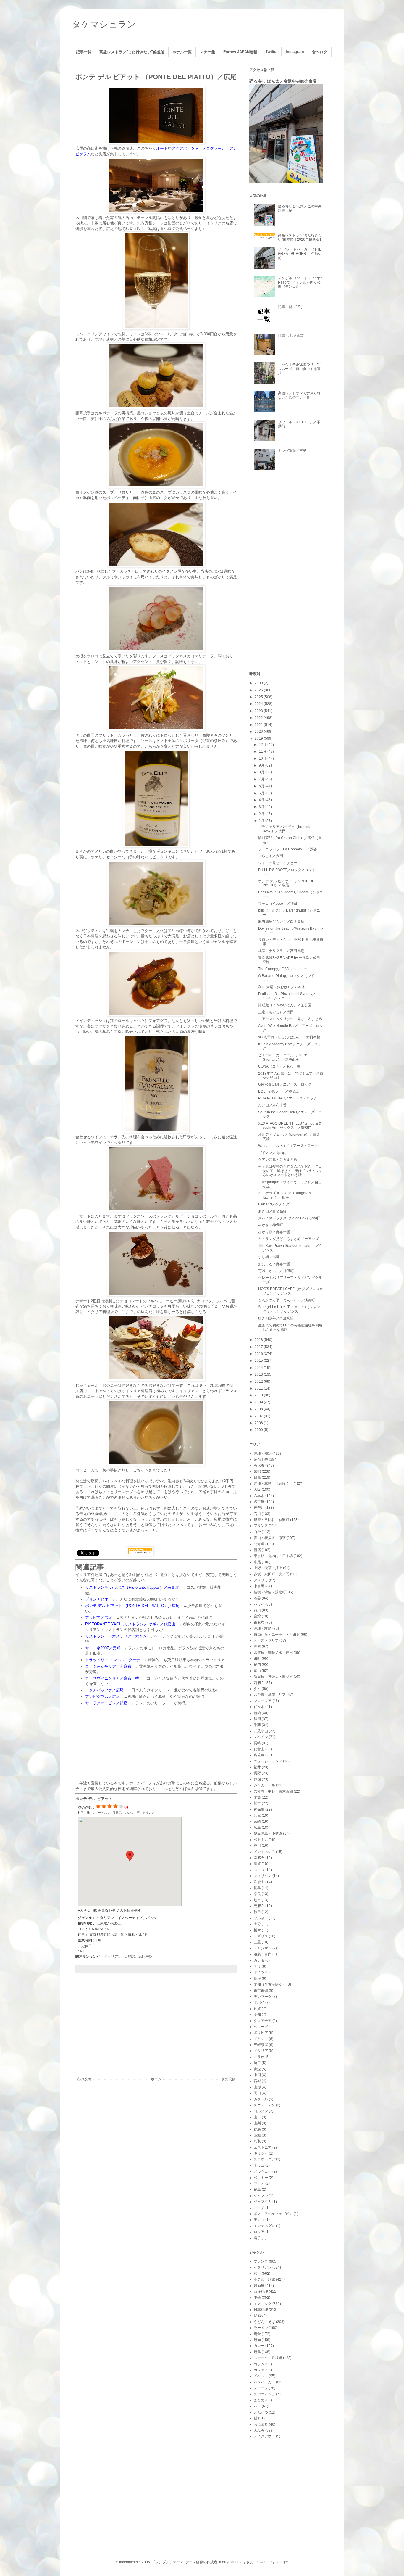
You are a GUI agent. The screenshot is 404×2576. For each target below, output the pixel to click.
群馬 (257, 2129)
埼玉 (257, 2063)
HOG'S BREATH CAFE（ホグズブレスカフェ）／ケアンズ (291, 1291)
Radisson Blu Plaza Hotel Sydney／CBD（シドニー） (287, 996)
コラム (259, 2364)
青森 (257, 2069)
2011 (259, 1388)
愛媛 (257, 1797)
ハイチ (259, 2208)
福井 (257, 1767)
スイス (259, 1870)
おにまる (261, 2424)
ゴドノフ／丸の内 (272, 1153)
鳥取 (257, 2141)
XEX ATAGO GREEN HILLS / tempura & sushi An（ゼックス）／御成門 (290, 1126)
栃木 (257, 1930)
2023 (259, 711)
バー (257, 2406)
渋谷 (257, 1598)
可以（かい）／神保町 (276, 1271)
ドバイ (259, 2002)
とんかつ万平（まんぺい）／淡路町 (287, 1300)
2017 (259, 1347)
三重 (257, 1942)
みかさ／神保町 (271, 1225)
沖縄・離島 (263, 1628)
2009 (259, 1402)
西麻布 (259, 1683)
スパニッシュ (264, 2394)
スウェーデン (264, 2105)
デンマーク (263, 1997)
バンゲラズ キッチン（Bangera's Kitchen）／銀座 (285, 1195)
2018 (259, 1340)
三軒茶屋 (261, 2045)
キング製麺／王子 (292, 451)
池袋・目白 (263, 1954)
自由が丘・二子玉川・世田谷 (277, 1635)
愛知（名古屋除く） (270, 1984)
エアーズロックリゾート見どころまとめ (290, 1019)
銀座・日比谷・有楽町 (272, 1520)
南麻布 (259, 1858)
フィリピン (263, 1876)
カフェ (259, 2370)
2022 (259, 718)
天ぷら (259, 2430)
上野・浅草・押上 (268, 1568)
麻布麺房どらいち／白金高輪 (281, 922)
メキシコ (261, 2039)
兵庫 (257, 1815)
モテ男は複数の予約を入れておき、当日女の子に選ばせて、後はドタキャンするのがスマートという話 (291, 1171)
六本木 (259, 1496)
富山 (257, 1671)
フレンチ (261, 2261)
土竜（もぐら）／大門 (276, 1012)
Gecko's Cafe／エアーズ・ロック (285, 1084)
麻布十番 (261, 1459)
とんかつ (261, 2412)
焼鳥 (257, 2352)
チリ (257, 1966)
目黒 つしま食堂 (291, 336)
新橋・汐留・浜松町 (270, 1592)
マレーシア (263, 1701)
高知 (257, 2015)
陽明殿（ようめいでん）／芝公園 (285, 1005)
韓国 (257, 1779)
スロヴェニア (264, 2159)
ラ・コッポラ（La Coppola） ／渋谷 (288, 849)
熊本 (257, 1803)
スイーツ (261, 2388)
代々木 (259, 1707)
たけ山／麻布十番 (272, 1105)
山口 (257, 2117)
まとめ (259, 2400)
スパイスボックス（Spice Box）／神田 (289, 1218)
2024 (259, 704)
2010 (259, 1395)
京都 (257, 1471)
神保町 (259, 1809)
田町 (257, 1659)
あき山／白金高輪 (272, 1211)
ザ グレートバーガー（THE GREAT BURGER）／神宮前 (300, 254)
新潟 (257, 1713)
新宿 (257, 1550)
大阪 (257, 1490)
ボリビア (261, 2033)
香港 (257, 1646)
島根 (257, 1978)
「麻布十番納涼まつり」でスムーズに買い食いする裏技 (299, 369)
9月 (262, 765)
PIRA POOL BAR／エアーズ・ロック (288, 1098)
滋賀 (257, 1864)
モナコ (259, 2220)
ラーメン (261, 2328)
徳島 (257, 1888)
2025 (259, 697)
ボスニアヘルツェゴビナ (273, 2214)
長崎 (257, 1743)
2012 (259, 1382)
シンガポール (264, 1785)
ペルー (259, 2027)
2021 (259, 725)
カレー (259, 2346)
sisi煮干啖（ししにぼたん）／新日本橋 (289, 1037)
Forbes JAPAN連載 (240, 52)
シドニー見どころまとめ (278, 863)
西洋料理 (261, 2292)
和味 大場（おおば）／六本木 (282, 987)
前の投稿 (228, 2079)
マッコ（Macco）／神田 (278, 904)
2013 (259, 1374)
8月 (262, 772)
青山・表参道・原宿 (270, 1538)
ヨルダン (261, 2111)
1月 (262, 821)
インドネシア (264, 1852)
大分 (257, 1924)
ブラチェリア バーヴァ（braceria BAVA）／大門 (285, 829)
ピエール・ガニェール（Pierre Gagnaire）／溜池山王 (283, 1057)
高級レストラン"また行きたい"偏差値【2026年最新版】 (300, 237)
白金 (257, 1532)
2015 (259, 1361)
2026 (259, 690)
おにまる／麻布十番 (274, 1264)
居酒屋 (259, 2286)
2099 (259, 683)
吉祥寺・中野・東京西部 (273, 1791)
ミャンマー (263, 1948)
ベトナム (261, 1840)
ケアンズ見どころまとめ (278, 1160)
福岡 (257, 1664)
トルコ (259, 2166)
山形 (257, 2087)
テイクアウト (264, 2436)
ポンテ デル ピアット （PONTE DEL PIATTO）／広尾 (287, 883)
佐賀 (257, 2009)
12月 (263, 745)
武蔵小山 (261, 1731)
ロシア (259, 2232)
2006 (259, 1423)
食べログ (320, 52)
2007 (259, 1416)
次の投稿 (84, 2079)
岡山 (257, 2093)
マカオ (259, 2184)
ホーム (156, 2079)
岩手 (257, 2238)
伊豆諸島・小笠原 (268, 1833)
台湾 (257, 1616)
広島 (257, 1828)
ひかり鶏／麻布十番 (274, 1232)
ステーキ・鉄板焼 (268, 2358)
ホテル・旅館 (264, 2279)
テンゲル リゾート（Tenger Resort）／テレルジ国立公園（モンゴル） (300, 282)
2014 (259, 1368)
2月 (262, 814)
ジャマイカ (263, 2202)
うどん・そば (264, 2322)
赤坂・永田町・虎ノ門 (272, 1574)
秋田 (257, 1912)
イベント (261, 2376)
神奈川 (259, 1508)
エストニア (263, 2147)
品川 (257, 1610)
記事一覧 (84, 52)
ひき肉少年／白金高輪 (276, 1318)
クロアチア (263, 2021)
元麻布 (259, 1906)
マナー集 (208, 52)
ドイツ (259, 1972)
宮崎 (257, 1822)
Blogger (282, 2562)
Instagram (295, 52)
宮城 (257, 2081)
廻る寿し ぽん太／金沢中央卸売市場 (283, 81)
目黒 (257, 1477)
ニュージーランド (268, 1761)
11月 (263, 751)
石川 (257, 1514)
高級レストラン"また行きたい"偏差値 (132, 52)
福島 (257, 2189)
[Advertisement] (156, 2028)
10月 (263, 759)
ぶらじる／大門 (271, 856)
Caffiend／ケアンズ (274, 1204)
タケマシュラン (104, 24)
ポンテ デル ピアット (94, 1799)
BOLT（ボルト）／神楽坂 (279, 1091)
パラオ (259, 2057)
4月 (262, 800)
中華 (257, 2298)
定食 (257, 2334)
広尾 (257, 1562)
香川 (257, 1846)
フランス (261, 1526)
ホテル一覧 (182, 52)
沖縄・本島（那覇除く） (273, 1484)
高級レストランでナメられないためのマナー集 (299, 395)
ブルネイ (261, 1918)
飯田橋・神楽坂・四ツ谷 (273, 1677)
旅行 (257, 2274)
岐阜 (257, 1900)
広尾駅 (130, 1957)
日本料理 (261, 2310)
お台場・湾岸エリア (270, 1695)
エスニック (263, 2304)
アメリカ (261, 1580)
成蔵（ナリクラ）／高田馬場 (281, 951)
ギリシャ (261, 2153)
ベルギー (261, 2178)
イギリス (261, 1936)
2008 (259, 1409)
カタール (261, 2099)
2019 (259, 738)
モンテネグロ (264, 2226)
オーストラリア (266, 1640)
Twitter (272, 52)
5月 (262, 793)
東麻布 (259, 1622)
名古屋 (259, 1502)
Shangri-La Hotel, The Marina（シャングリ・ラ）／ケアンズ (289, 1309)
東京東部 (261, 1991)
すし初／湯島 (269, 1257)
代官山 (259, 1749)
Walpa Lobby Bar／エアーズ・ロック (288, 1146)
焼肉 (257, 2340)
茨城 (257, 2135)
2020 (259, 732)
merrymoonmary (232, 2562)
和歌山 (259, 1882)
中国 (257, 2075)
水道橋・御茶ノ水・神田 (273, 1653)
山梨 (257, 2123)
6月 (262, 786)
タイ (257, 1689)
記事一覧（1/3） (291, 307)
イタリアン (113, 1957)
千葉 (257, 1725)
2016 (259, 1354)
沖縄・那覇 (263, 1453)
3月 (262, 807)
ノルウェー (263, 2171)
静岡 (257, 1719)
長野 (257, 1773)
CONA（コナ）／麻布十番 (279, 1066)
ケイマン (261, 2196)
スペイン (261, 1737)
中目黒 (259, 1586)
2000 (259, 1430)
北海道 (259, 1544)
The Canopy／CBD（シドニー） (284, 969)
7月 (262, 779)
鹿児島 (259, 1755)
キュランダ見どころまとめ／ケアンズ (288, 1239)
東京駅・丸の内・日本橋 (273, 1556)
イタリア (261, 2051)
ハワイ (259, 1604)
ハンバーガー (264, 2382)
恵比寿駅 (146, 1957)
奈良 (257, 1894)
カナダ (259, 1960)
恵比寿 (259, 1466)
